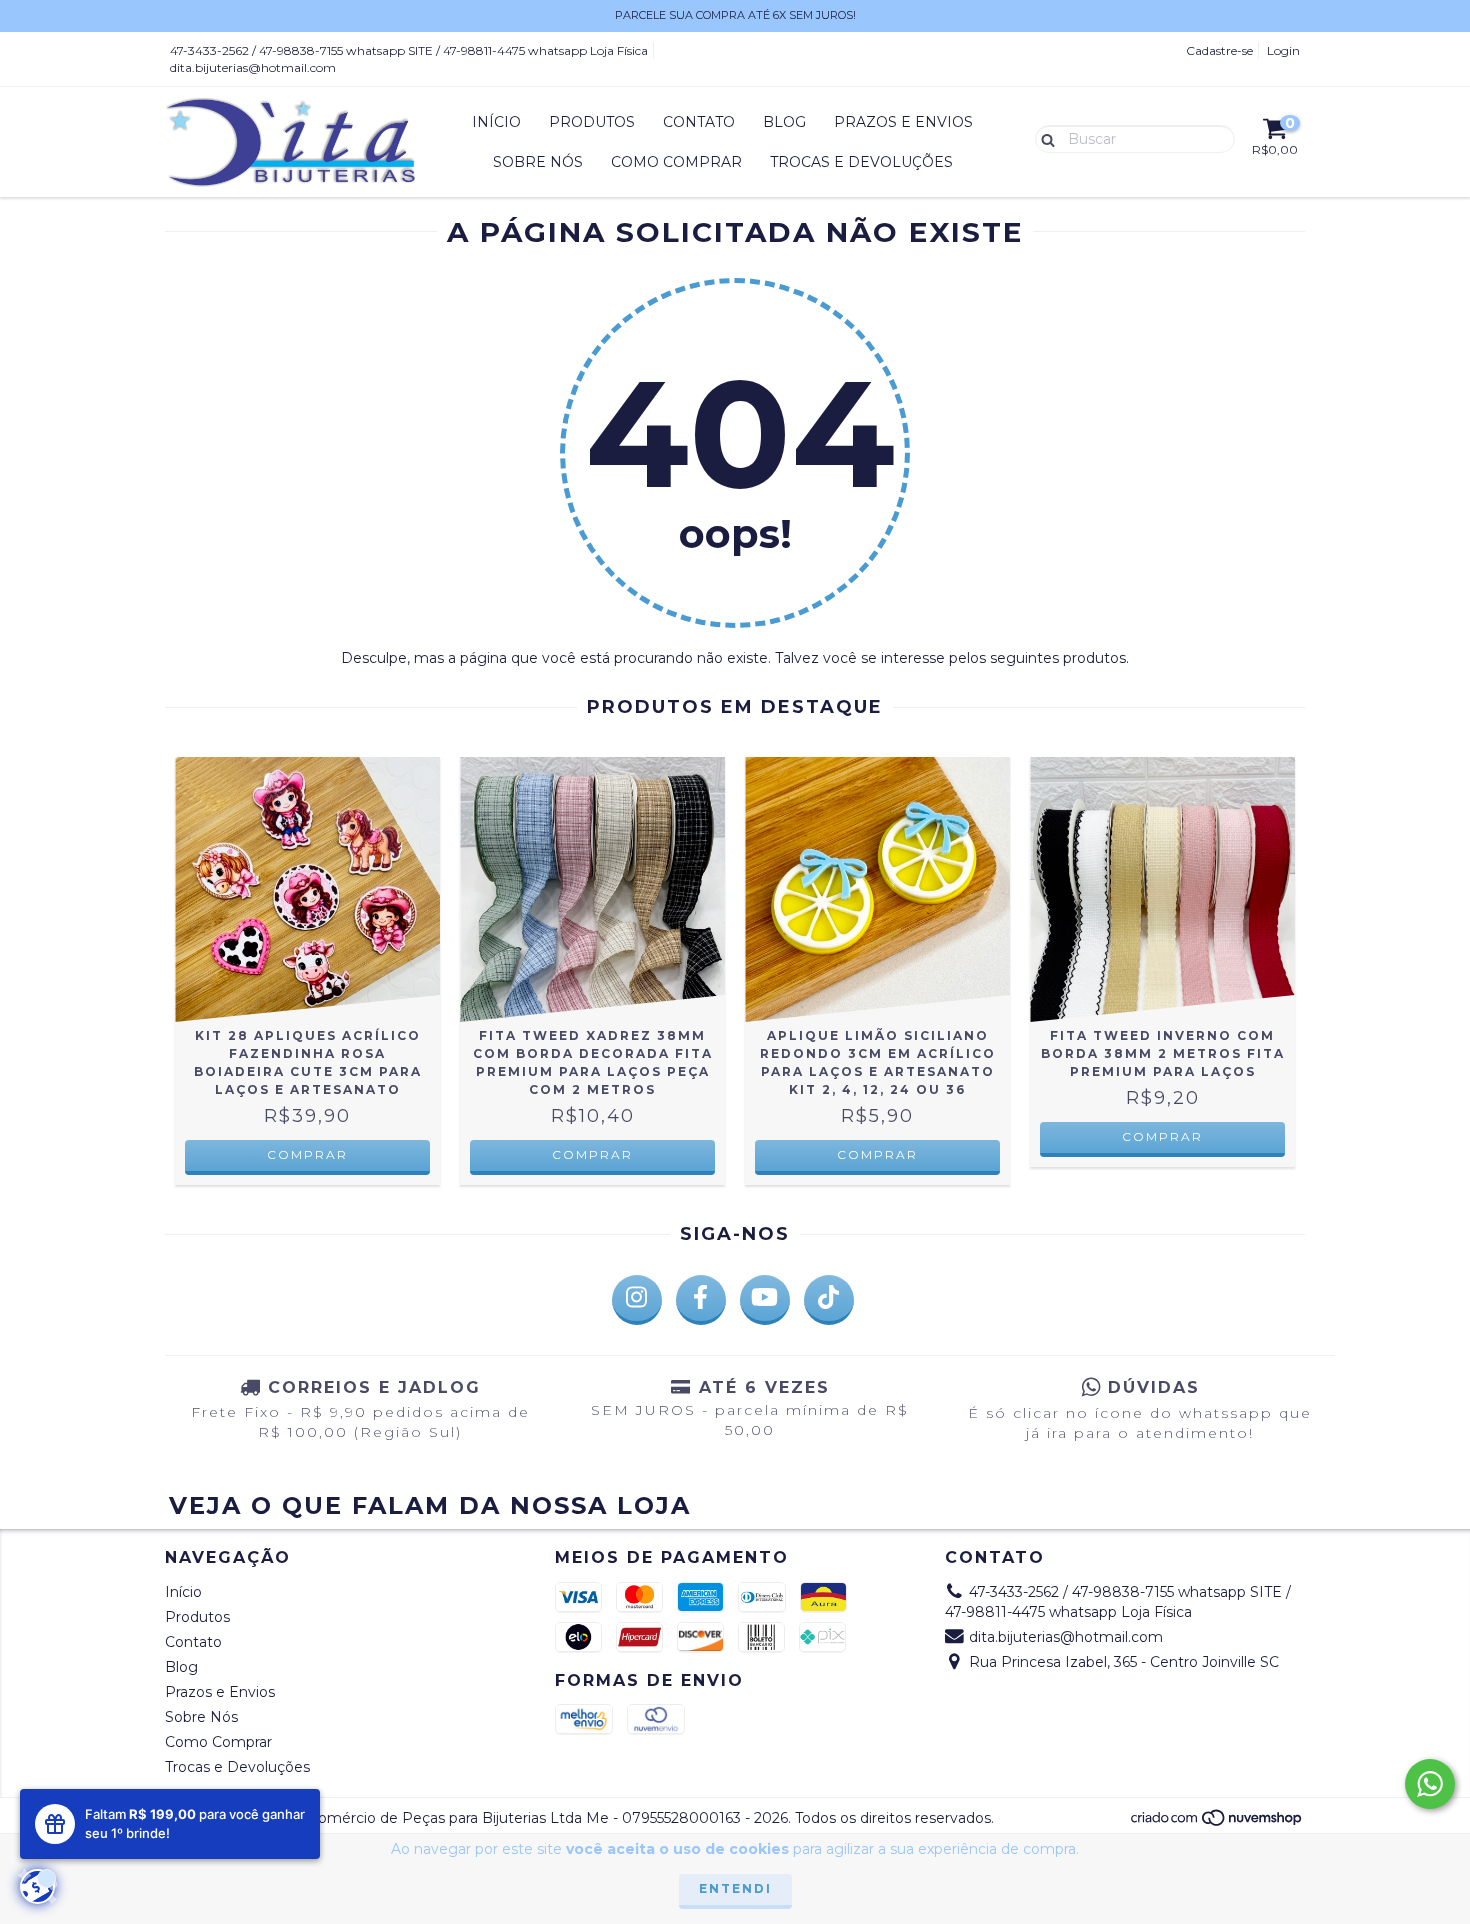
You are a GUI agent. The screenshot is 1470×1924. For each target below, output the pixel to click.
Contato (699, 122)
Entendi (735, 1888)
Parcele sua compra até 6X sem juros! (735, 15)
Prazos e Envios (903, 122)
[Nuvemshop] (1217, 1822)
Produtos (592, 122)
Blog (784, 122)
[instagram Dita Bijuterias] (637, 1300)
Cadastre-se (1219, 50)
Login (1283, 50)
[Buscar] (1043, 138)
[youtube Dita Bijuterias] (765, 1300)
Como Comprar (676, 162)
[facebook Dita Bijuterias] (701, 1300)
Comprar (307, 1154)
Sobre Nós (538, 162)
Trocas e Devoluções (861, 162)
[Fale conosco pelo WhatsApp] (1430, 1784)
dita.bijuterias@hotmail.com (253, 67)
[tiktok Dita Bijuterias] (829, 1300)
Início (496, 122)
